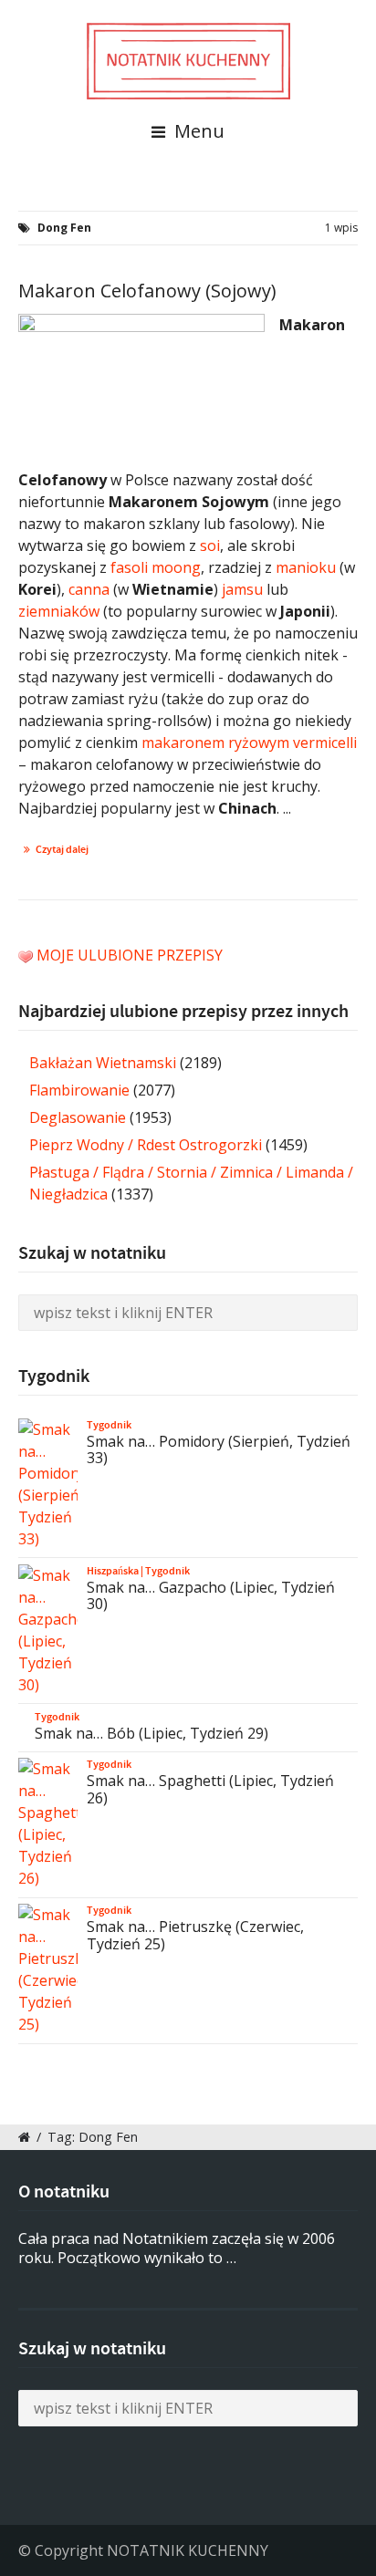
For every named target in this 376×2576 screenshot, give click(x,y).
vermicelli (325, 743)
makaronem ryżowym (215, 743)
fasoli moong (156, 567)
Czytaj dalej (62, 849)
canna (89, 589)
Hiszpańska (113, 1571)
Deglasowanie (78, 1117)
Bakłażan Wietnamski (103, 1063)
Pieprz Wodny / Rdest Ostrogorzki (146, 1145)
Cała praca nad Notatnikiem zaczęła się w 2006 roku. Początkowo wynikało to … (177, 2248)
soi (210, 545)
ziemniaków (59, 611)
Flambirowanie (79, 1090)
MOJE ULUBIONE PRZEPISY (130, 955)
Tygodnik (109, 1425)
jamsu (242, 589)
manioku (306, 567)
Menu (197, 131)
